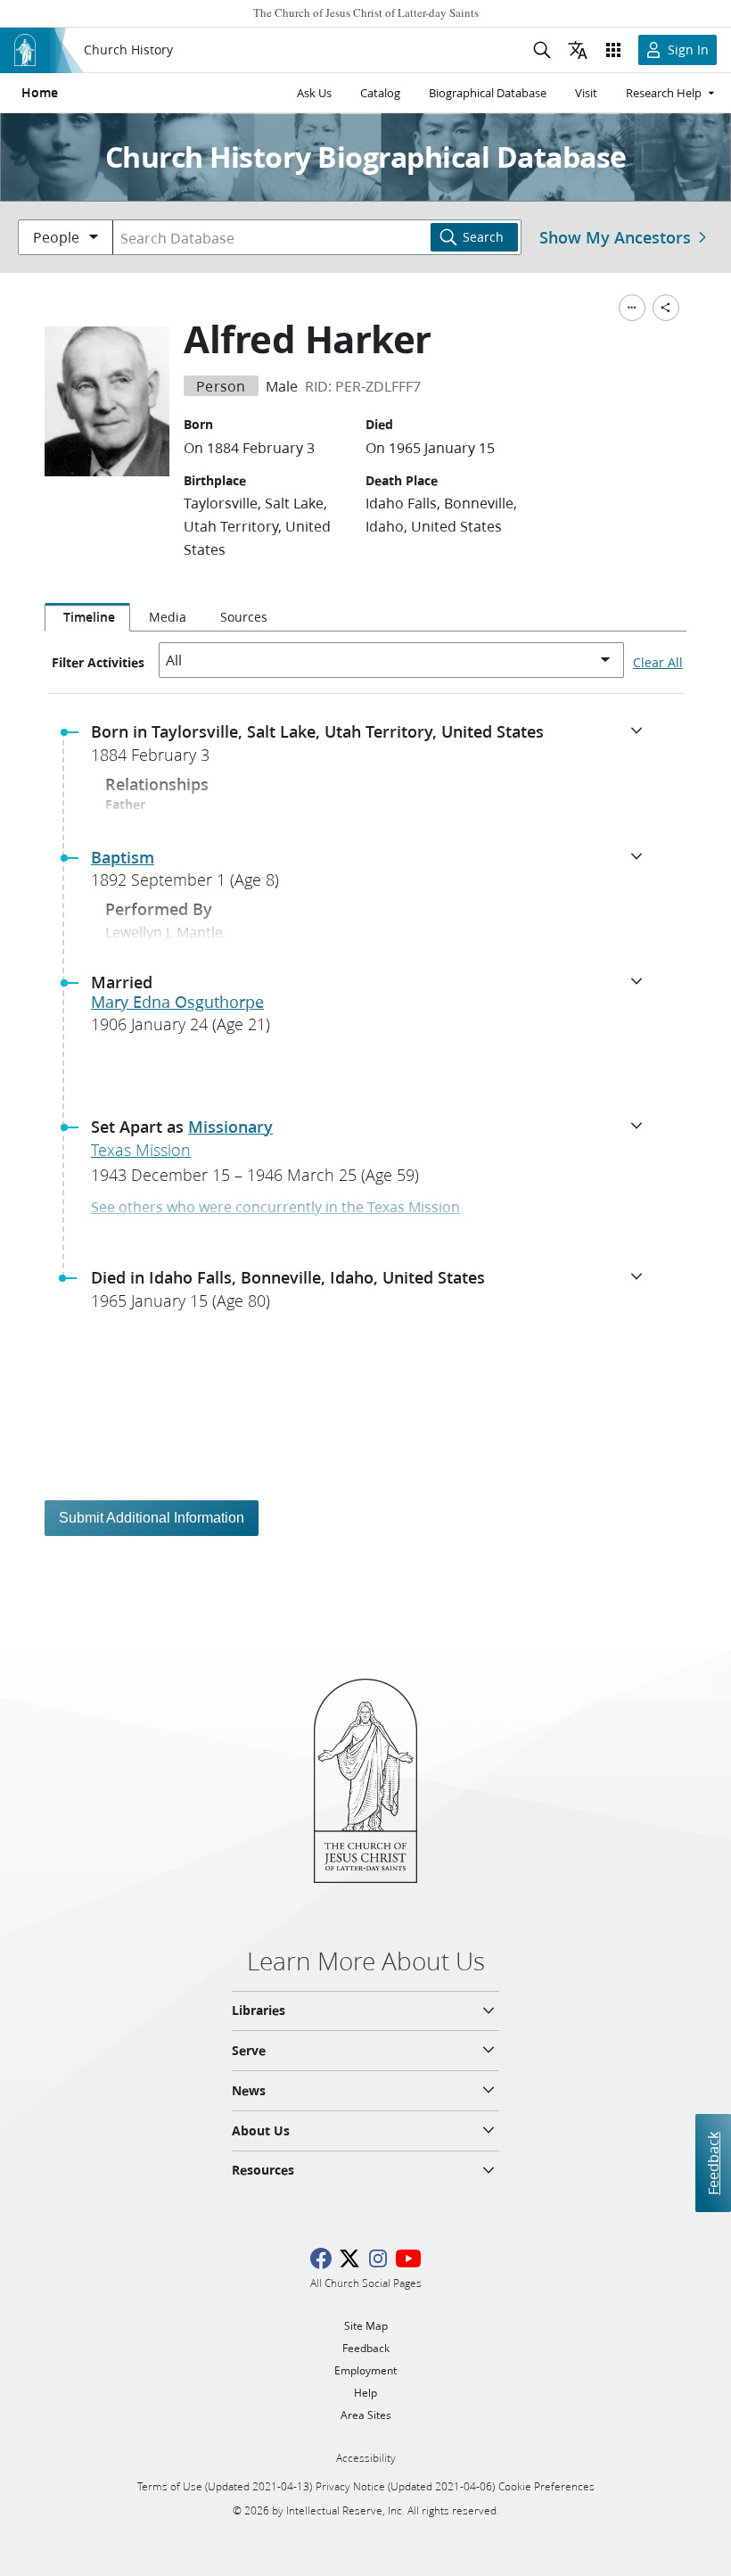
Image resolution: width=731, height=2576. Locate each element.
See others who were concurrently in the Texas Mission (275, 1206)
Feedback (713, 2163)
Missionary (230, 1127)
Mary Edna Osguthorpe (177, 1002)
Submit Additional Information (152, 1518)
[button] (373, 748)
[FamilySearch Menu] (632, 308)
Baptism (123, 857)
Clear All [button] (658, 663)
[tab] (87, 617)
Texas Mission (141, 1150)
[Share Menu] (666, 308)
